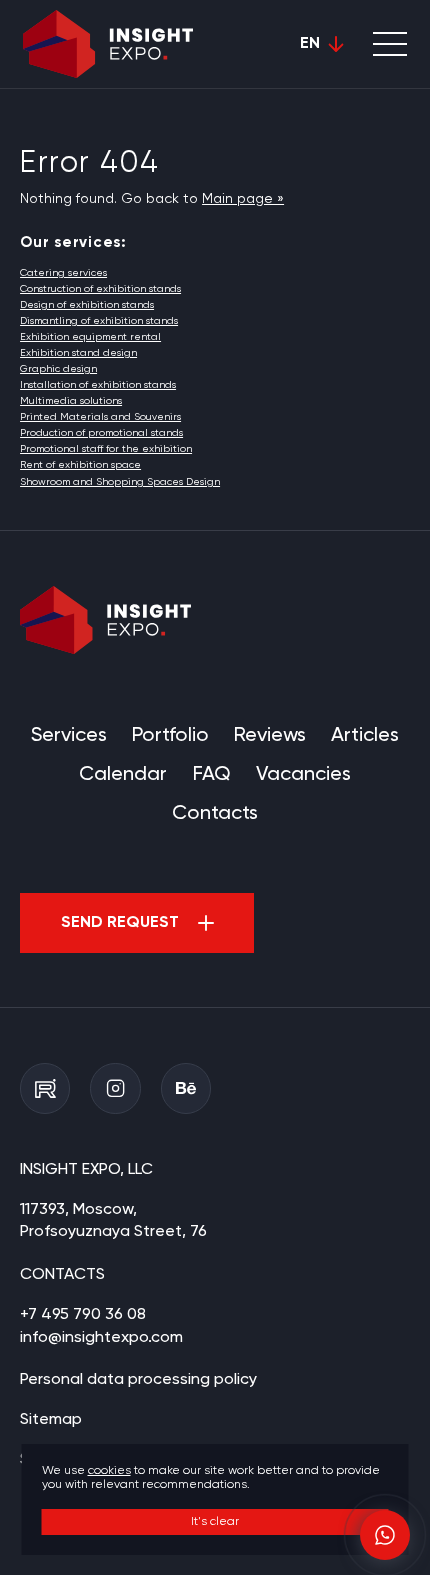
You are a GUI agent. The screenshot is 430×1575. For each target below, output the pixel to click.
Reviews (270, 735)
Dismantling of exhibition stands (99, 321)
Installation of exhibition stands (98, 385)
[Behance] (186, 1088)
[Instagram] (115, 1088)
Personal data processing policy (138, 1380)
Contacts (215, 813)
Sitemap (51, 1420)
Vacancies (303, 774)
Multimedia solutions (71, 401)
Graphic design (58, 369)
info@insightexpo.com (101, 1338)
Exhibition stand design (78, 353)
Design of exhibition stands (87, 305)
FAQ (212, 774)
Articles (365, 735)
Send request (120, 923)
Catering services (63, 273)
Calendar (123, 774)
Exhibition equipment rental (90, 337)
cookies (109, 1471)
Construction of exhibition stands (100, 289)
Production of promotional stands (101, 433)
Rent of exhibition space (80, 465)
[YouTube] (45, 1088)
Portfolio (170, 735)
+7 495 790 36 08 (83, 1315)
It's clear (215, 1522)
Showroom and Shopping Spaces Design (120, 482)
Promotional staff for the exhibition (106, 449)
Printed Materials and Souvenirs (100, 417)
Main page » (243, 199)
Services (69, 735)
